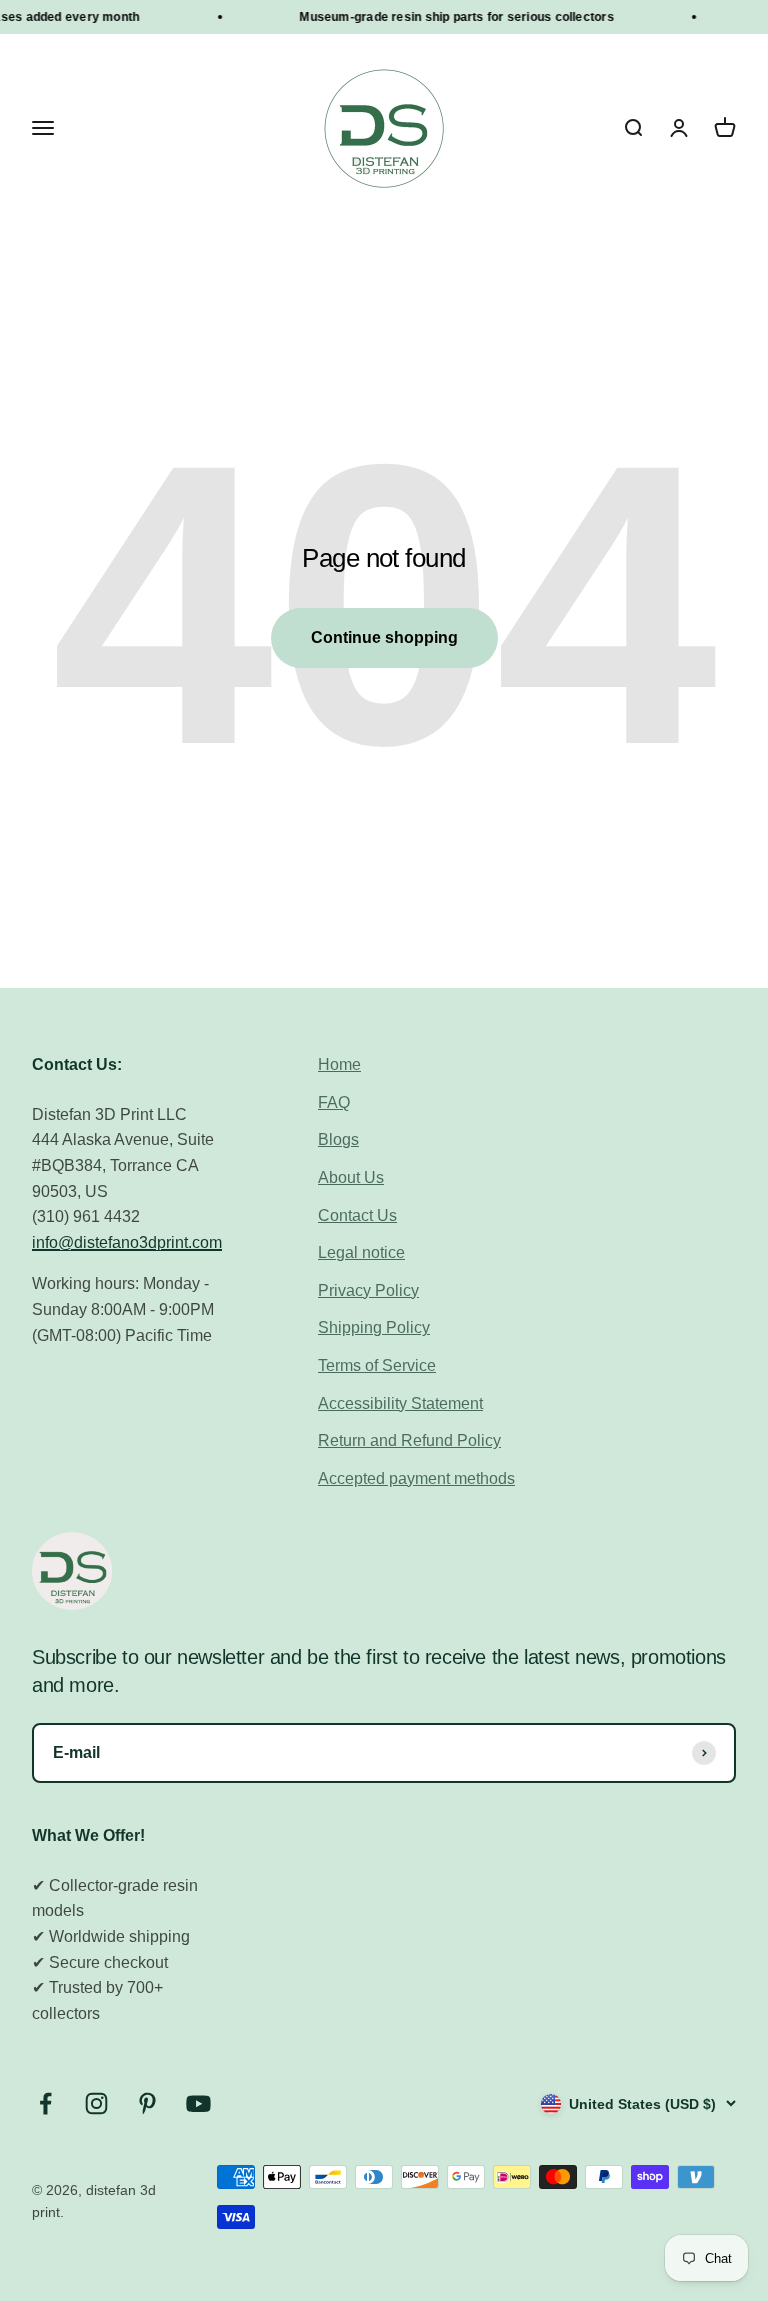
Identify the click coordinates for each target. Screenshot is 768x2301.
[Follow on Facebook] (45, 2103)
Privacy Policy (368, 1290)
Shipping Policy (374, 1327)
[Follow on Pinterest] (147, 2103)
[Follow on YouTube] (198, 2103)
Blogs (338, 1139)
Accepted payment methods (416, 1478)
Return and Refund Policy (409, 1440)
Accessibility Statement (400, 1403)
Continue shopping (384, 637)
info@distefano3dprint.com (127, 1242)
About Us (351, 1177)
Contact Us (357, 1215)
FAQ (334, 1102)
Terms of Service (377, 1365)
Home (339, 1064)
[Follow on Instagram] (96, 2103)
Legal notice (361, 1252)
